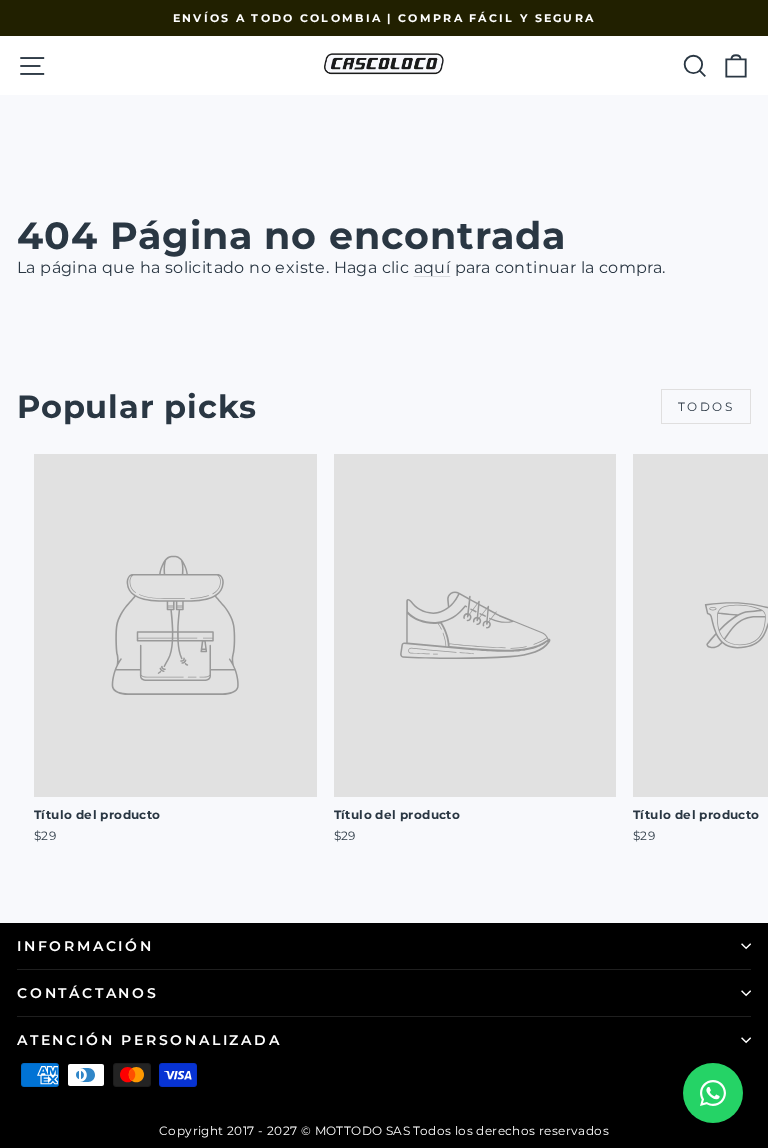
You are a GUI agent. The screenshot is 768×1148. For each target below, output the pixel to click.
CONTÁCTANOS (88, 993)
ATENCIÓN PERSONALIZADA (149, 1040)
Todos (706, 406)
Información (85, 946)
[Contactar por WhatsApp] (713, 1093)
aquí (432, 267)
